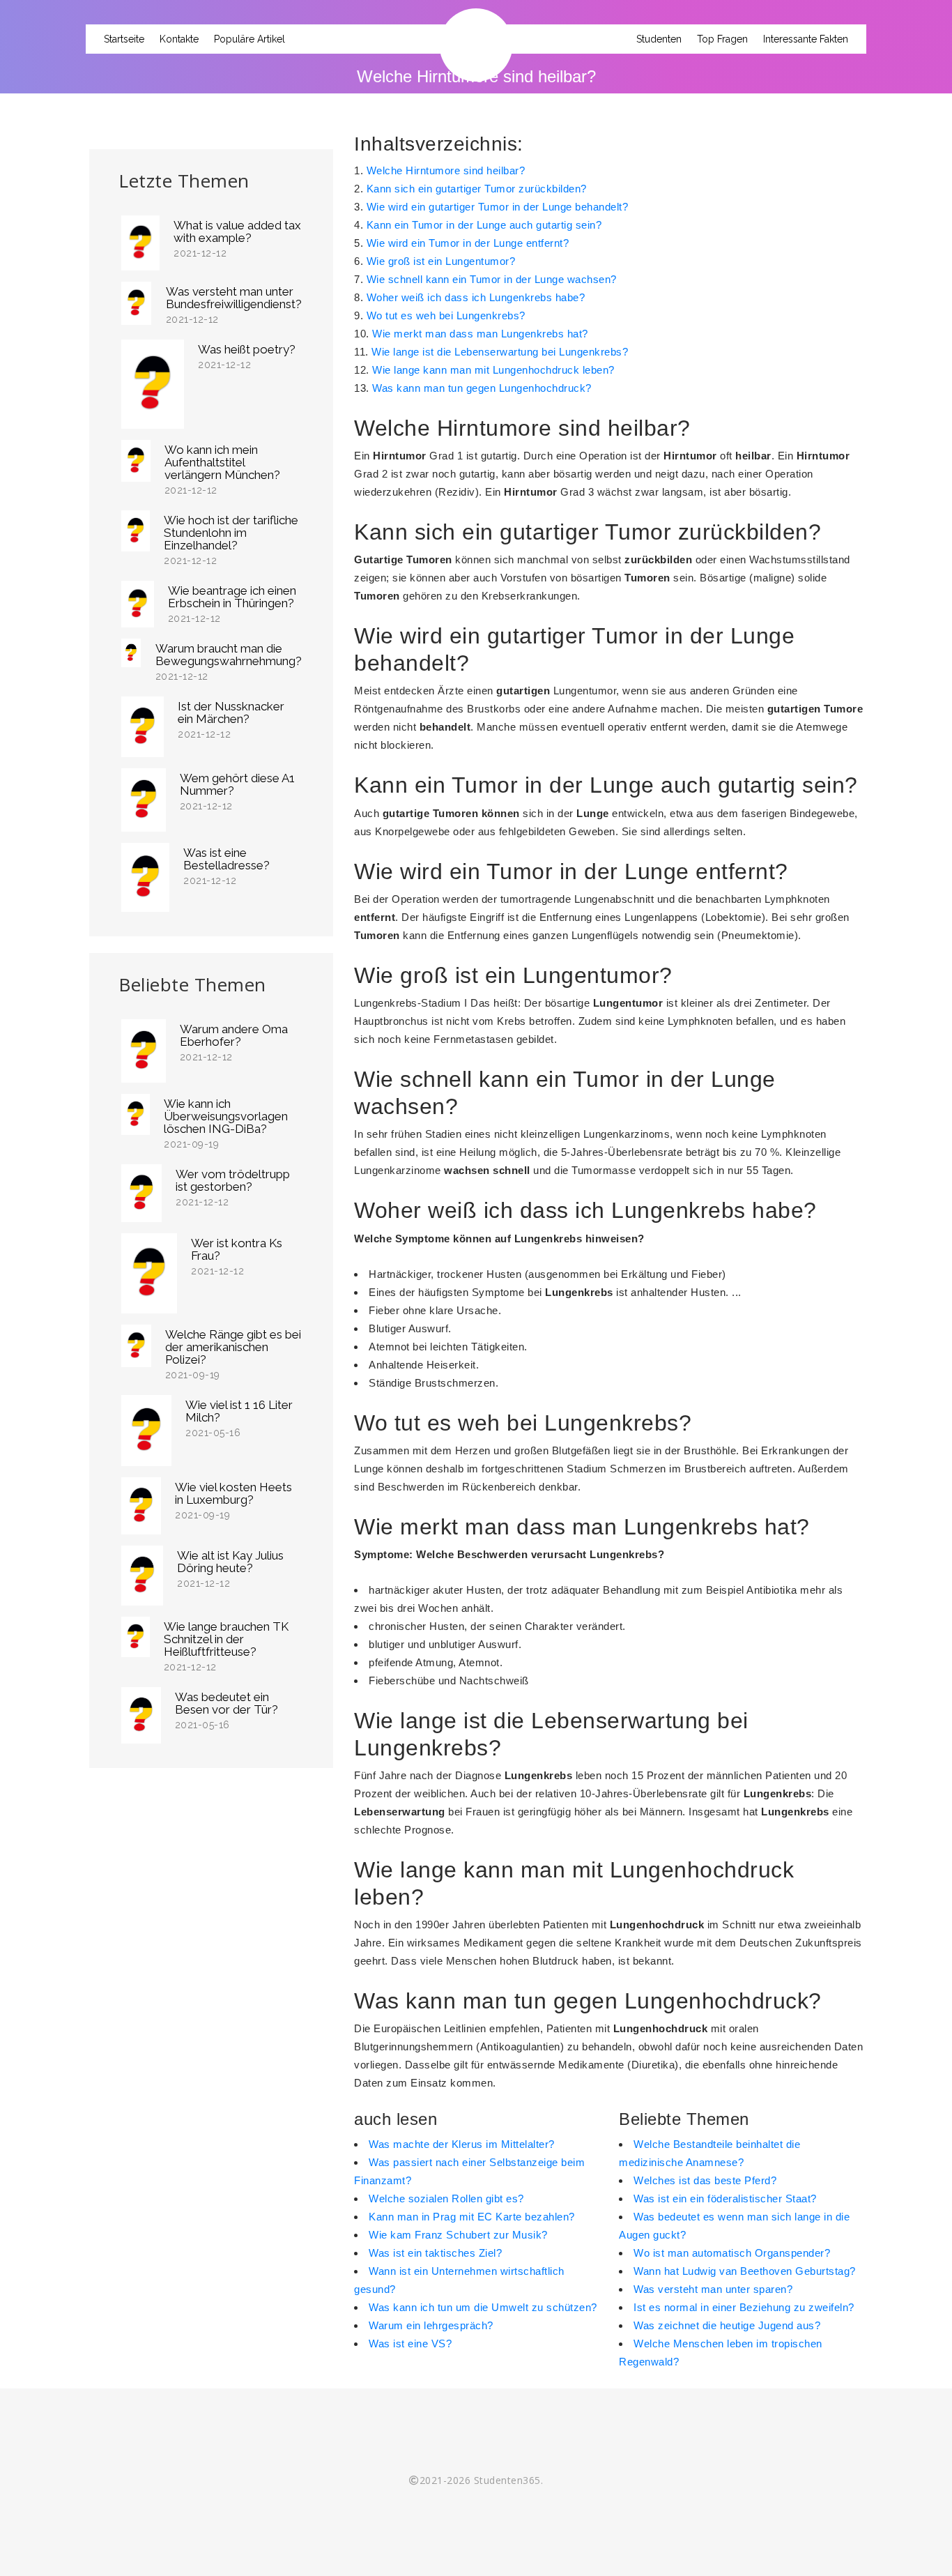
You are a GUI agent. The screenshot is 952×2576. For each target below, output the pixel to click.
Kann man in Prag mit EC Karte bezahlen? (472, 2217)
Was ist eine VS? (410, 2343)
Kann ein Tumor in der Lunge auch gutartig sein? (484, 225)
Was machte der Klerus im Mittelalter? (462, 2144)
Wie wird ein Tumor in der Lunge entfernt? (468, 243)
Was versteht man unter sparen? (713, 2289)
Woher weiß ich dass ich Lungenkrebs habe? (476, 297)
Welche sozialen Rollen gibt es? (446, 2198)
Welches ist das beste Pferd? (705, 2180)
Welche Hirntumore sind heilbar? (446, 170)
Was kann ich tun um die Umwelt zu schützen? (483, 2307)
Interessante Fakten (806, 39)
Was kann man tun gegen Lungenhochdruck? (482, 388)
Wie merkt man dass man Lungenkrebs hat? (480, 334)
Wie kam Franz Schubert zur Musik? (458, 2235)
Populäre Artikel (249, 39)
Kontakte (179, 39)
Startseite (124, 39)
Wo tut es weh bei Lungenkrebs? (446, 315)
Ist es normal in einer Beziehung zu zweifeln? (744, 2307)
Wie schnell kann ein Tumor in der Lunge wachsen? (492, 279)
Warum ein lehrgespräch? (431, 2325)
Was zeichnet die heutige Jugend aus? (727, 2325)
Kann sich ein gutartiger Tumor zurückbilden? (477, 189)
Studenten (659, 39)
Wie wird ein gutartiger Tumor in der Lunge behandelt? (498, 207)
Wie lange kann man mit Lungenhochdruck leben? (493, 370)
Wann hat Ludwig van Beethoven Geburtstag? (745, 2271)
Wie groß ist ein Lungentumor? (441, 261)
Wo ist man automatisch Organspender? (732, 2253)
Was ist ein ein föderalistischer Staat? (725, 2198)
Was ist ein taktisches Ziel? (435, 2253)
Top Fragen (722, 39)
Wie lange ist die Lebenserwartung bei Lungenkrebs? (500, 352)
